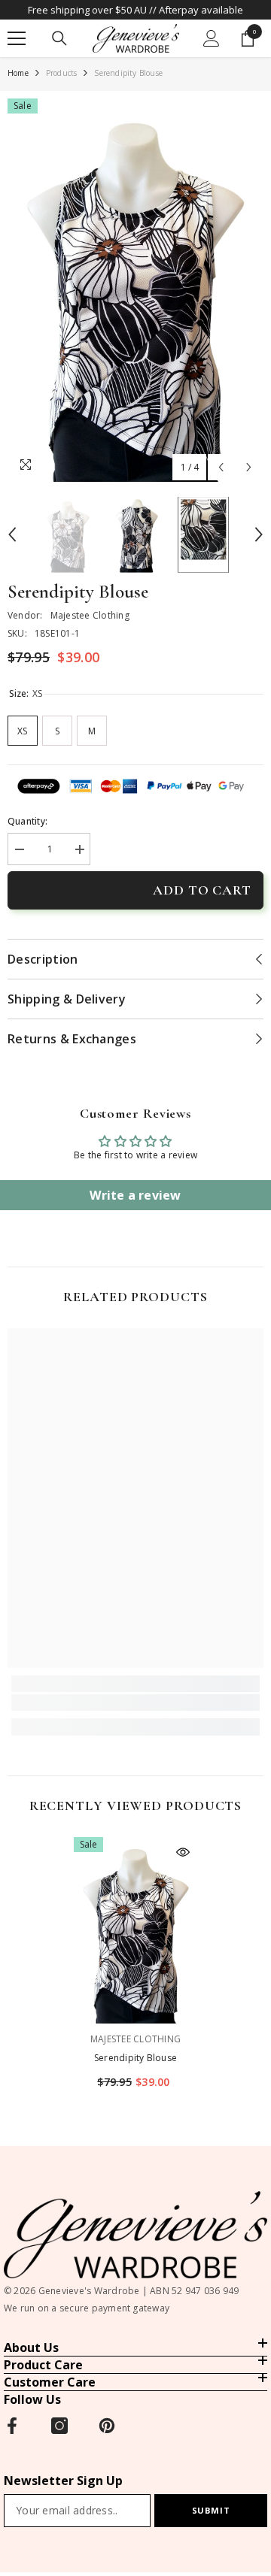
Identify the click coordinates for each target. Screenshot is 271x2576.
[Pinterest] (107, 2426)
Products (62, 73)
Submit (211, 2510)
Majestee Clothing (90, 615)
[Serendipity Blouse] (136, 1930)
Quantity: (27, 821)
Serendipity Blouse (135, 2058)
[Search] (59, 38)
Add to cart (202, 890)
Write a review (135, 1195)
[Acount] (212, 38)
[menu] (17, 38)
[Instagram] (59, 2426)
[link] (135, 1703)
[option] (135, 290)
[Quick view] (183, 1852)
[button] (221, 467)
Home (18, 73)
